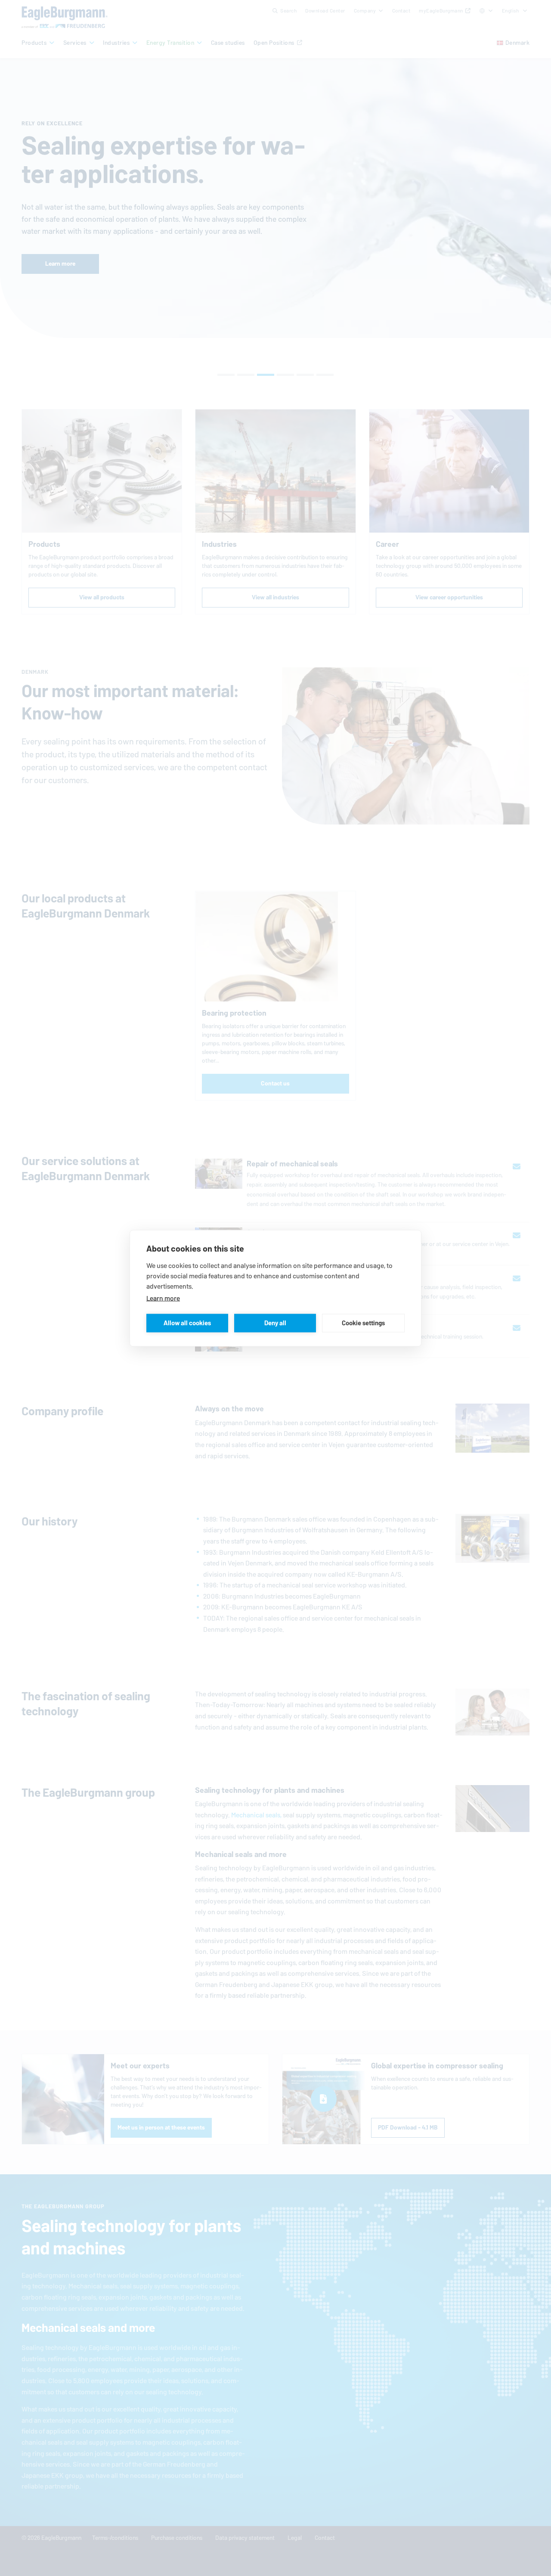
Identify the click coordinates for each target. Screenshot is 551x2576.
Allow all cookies (187, 1323)
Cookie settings (363, 1323)
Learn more (163, 1298)
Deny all (275, 1323)
